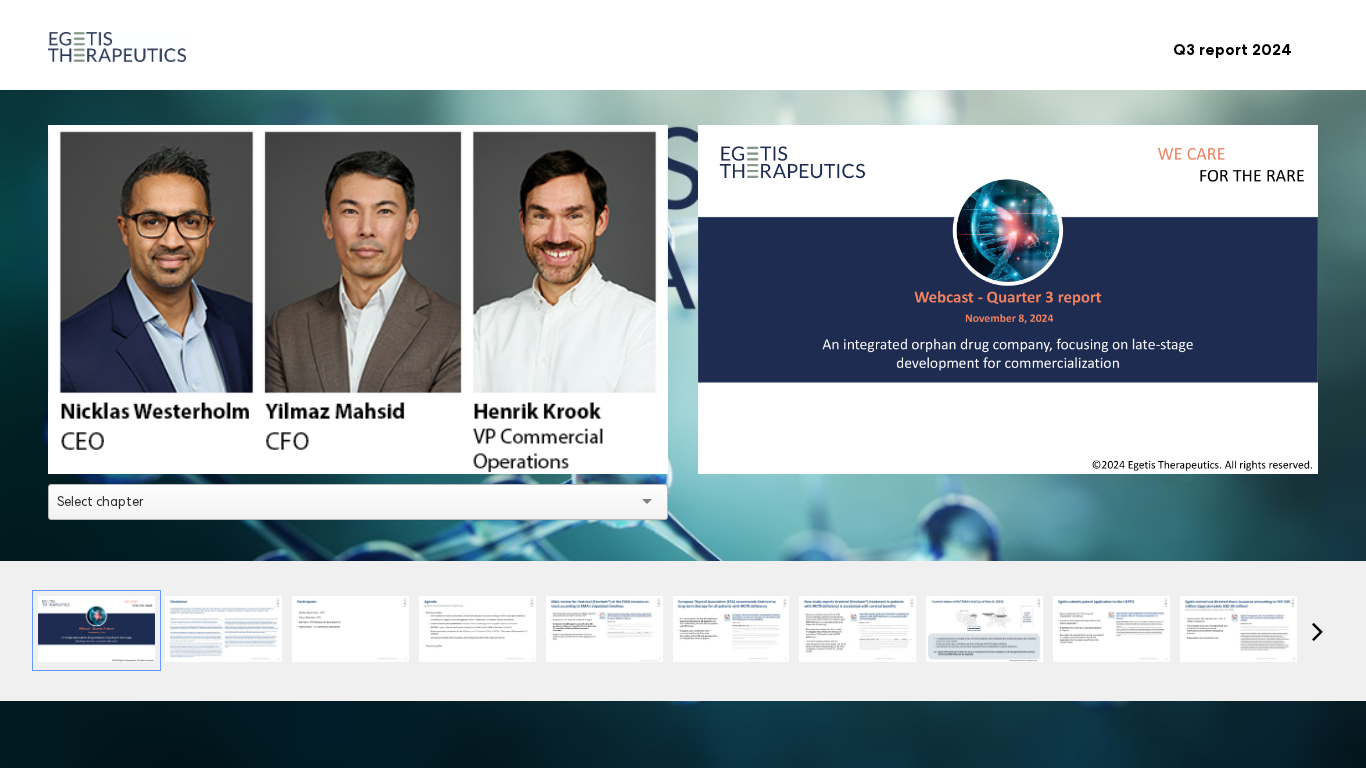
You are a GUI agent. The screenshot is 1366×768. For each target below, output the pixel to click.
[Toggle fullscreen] (1303, 140)
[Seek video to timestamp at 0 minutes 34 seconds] (477, 630)
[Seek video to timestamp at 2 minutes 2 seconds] (604, 630)
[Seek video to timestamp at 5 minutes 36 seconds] (984, 630)
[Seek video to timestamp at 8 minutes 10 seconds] (1111, 630)
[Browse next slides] (1317, 631)
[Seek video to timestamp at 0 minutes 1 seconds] (96, 630)
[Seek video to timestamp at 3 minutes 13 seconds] (731, 630)
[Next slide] (1301, 313)
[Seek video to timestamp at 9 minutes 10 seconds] (1238, 630)
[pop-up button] (608, 444)
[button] (361, 303)
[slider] (358, 413)
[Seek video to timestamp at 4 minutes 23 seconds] (857, 630)
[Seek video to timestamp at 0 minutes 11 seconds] (223, 630)
